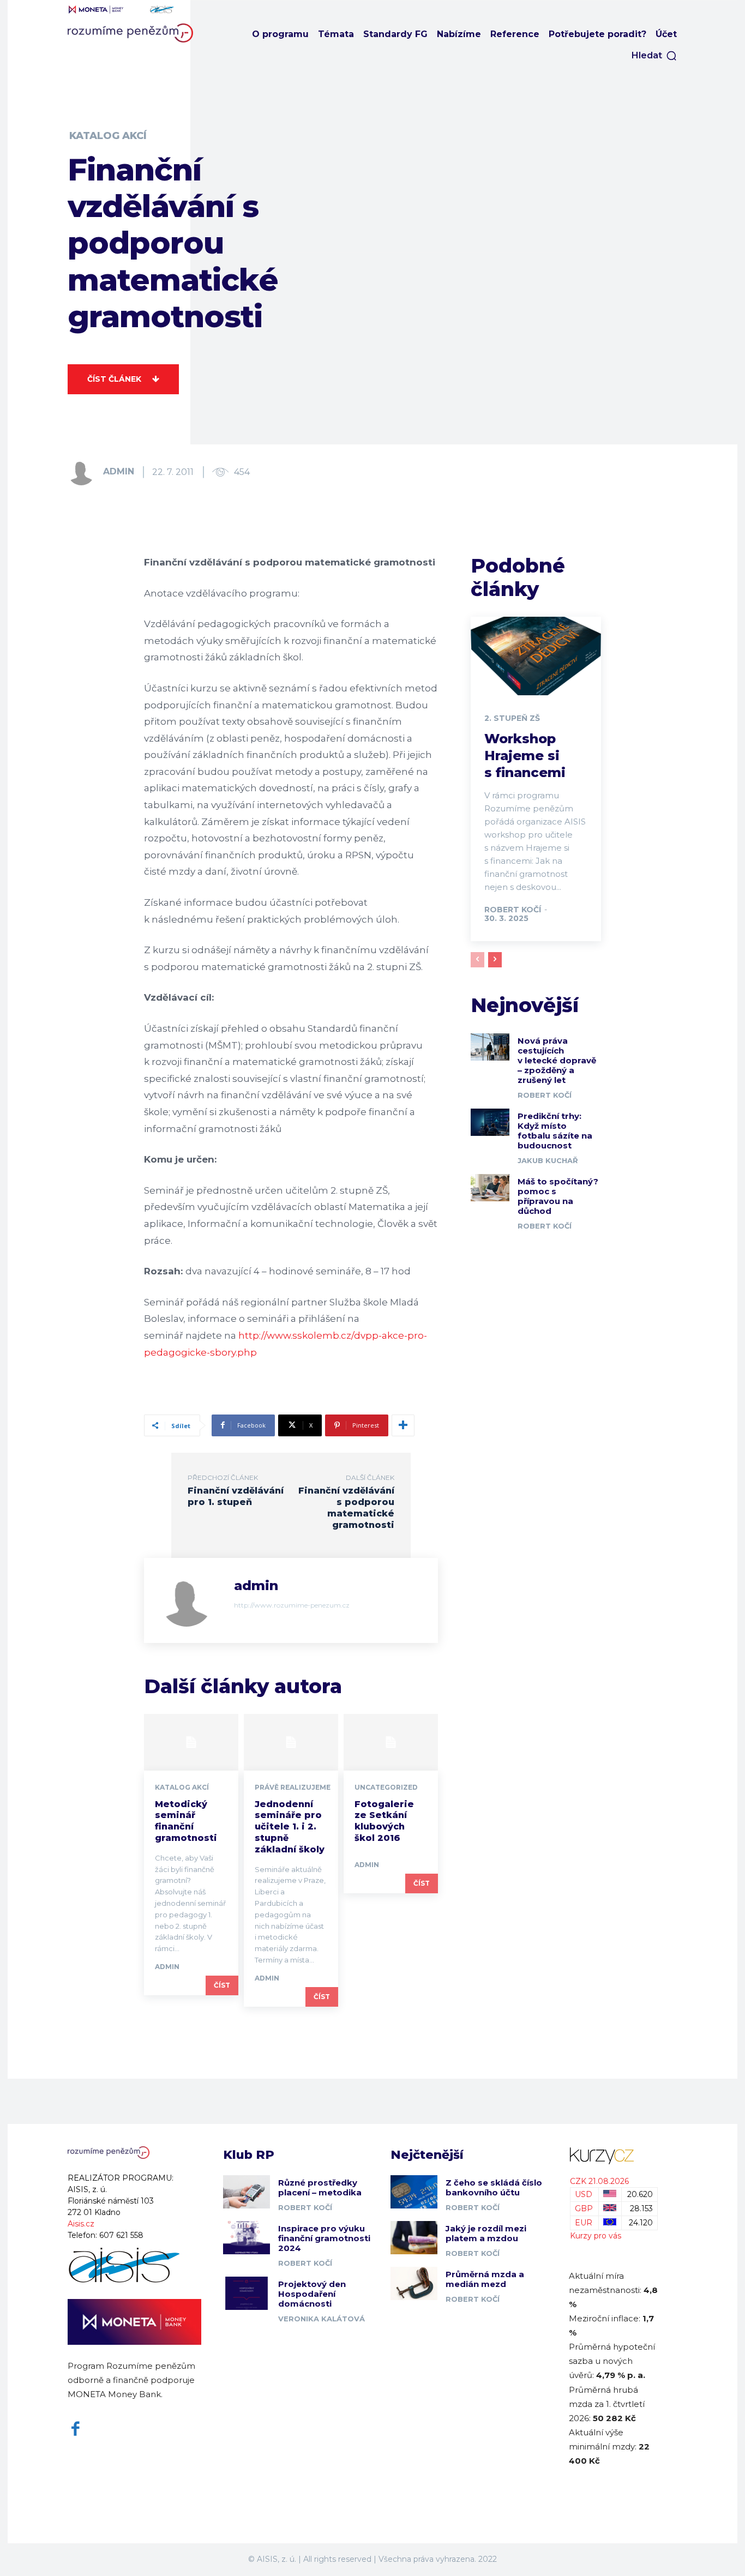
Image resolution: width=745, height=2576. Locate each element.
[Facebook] (76, 2429)
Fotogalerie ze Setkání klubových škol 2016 (384, 1821)
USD (584, 2194)
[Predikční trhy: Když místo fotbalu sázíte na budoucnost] (490, 1122)
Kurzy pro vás (596, 2236)
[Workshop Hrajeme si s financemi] (536, 656)
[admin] (85, 472)
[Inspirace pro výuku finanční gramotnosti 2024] (247, 2237)
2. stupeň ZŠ (512, 718)
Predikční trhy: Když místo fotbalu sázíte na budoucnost (555, 1131)
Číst (222, 1985)
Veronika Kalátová (322, 2319)
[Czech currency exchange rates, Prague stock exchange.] (614, 2156)
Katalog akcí (108, 136)
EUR (584, 2223)
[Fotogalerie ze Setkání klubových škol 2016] (391, 1742)
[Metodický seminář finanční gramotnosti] (191, 1742)
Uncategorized (386, 1787)
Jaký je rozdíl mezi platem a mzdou (486, 2233)
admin (119, 471)
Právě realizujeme (293, 1787)
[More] (403, 1425)
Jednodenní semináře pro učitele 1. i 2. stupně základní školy (290, 1827)
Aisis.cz (81, 2224)
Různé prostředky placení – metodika (320, 2187)
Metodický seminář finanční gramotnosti (186, 1821)
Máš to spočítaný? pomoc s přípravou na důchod (558, 1196)
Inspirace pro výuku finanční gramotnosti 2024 (324, 2238)
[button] (654, 56)
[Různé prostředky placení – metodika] (247, 2192)
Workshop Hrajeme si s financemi (525, 756)
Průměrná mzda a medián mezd (485, 2279)
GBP (584, 2208)
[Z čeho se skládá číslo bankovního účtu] (414, 2192)
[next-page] (495, 960)
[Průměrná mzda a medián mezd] (414, 2283)
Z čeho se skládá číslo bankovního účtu (494, 2187)
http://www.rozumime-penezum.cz (292, 1605)
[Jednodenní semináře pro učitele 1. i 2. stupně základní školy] (291, 1742)
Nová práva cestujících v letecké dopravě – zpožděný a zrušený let (557, 1060)
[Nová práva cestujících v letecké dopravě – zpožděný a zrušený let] (490, 1047)
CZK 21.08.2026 (599, 2181)
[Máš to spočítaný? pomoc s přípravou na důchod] (490, 1188)
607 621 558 (121, 2235)
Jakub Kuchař (548, 1160)
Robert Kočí (513, 910)
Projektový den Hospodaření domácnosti (312, 2294)
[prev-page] (477, 960)
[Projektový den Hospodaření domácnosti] (247, 2293)
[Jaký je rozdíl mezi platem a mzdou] (414, 2237)
